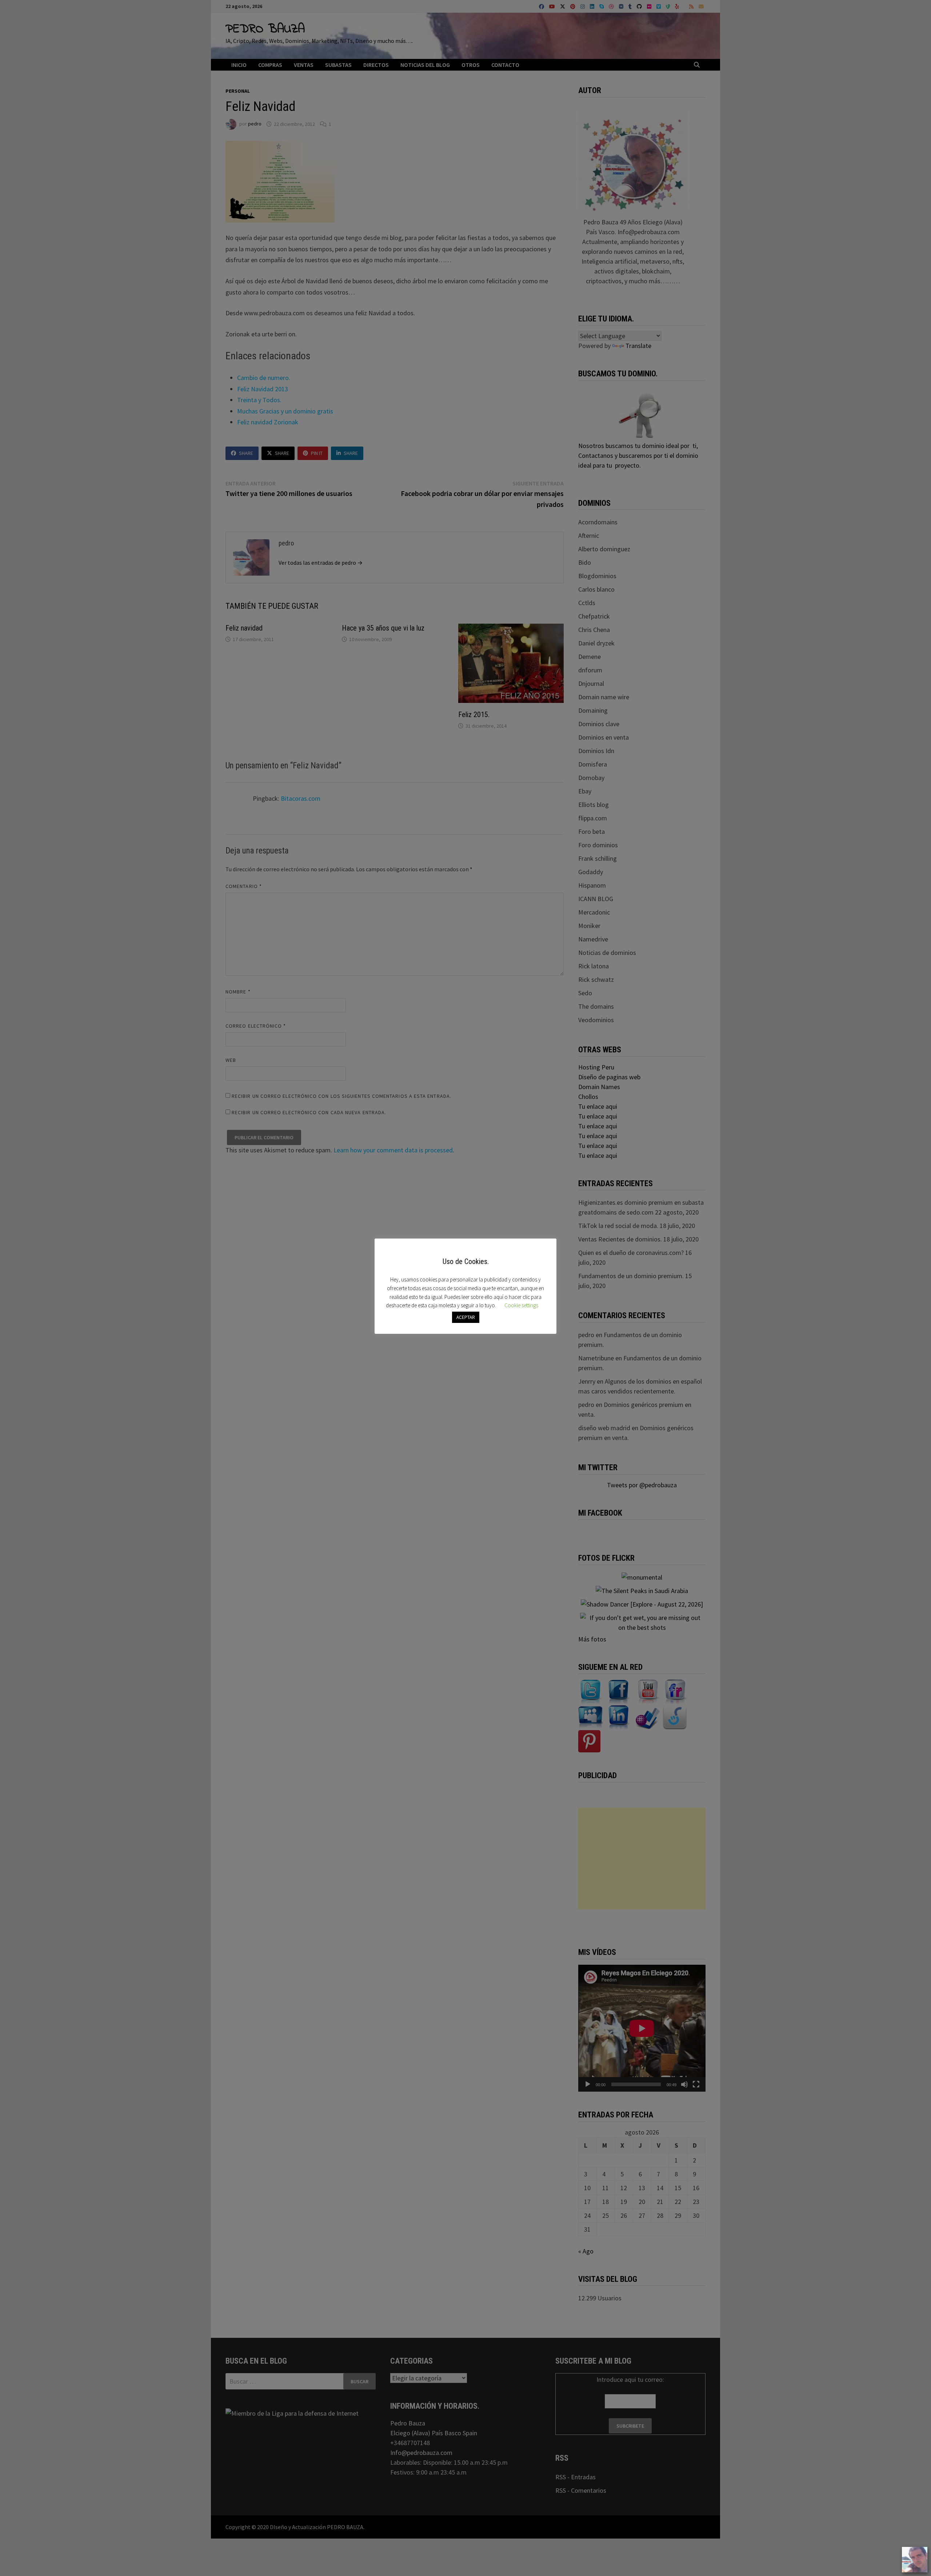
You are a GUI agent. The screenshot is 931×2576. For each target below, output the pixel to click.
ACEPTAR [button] (466, 1317)
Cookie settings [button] (521, 1305)
